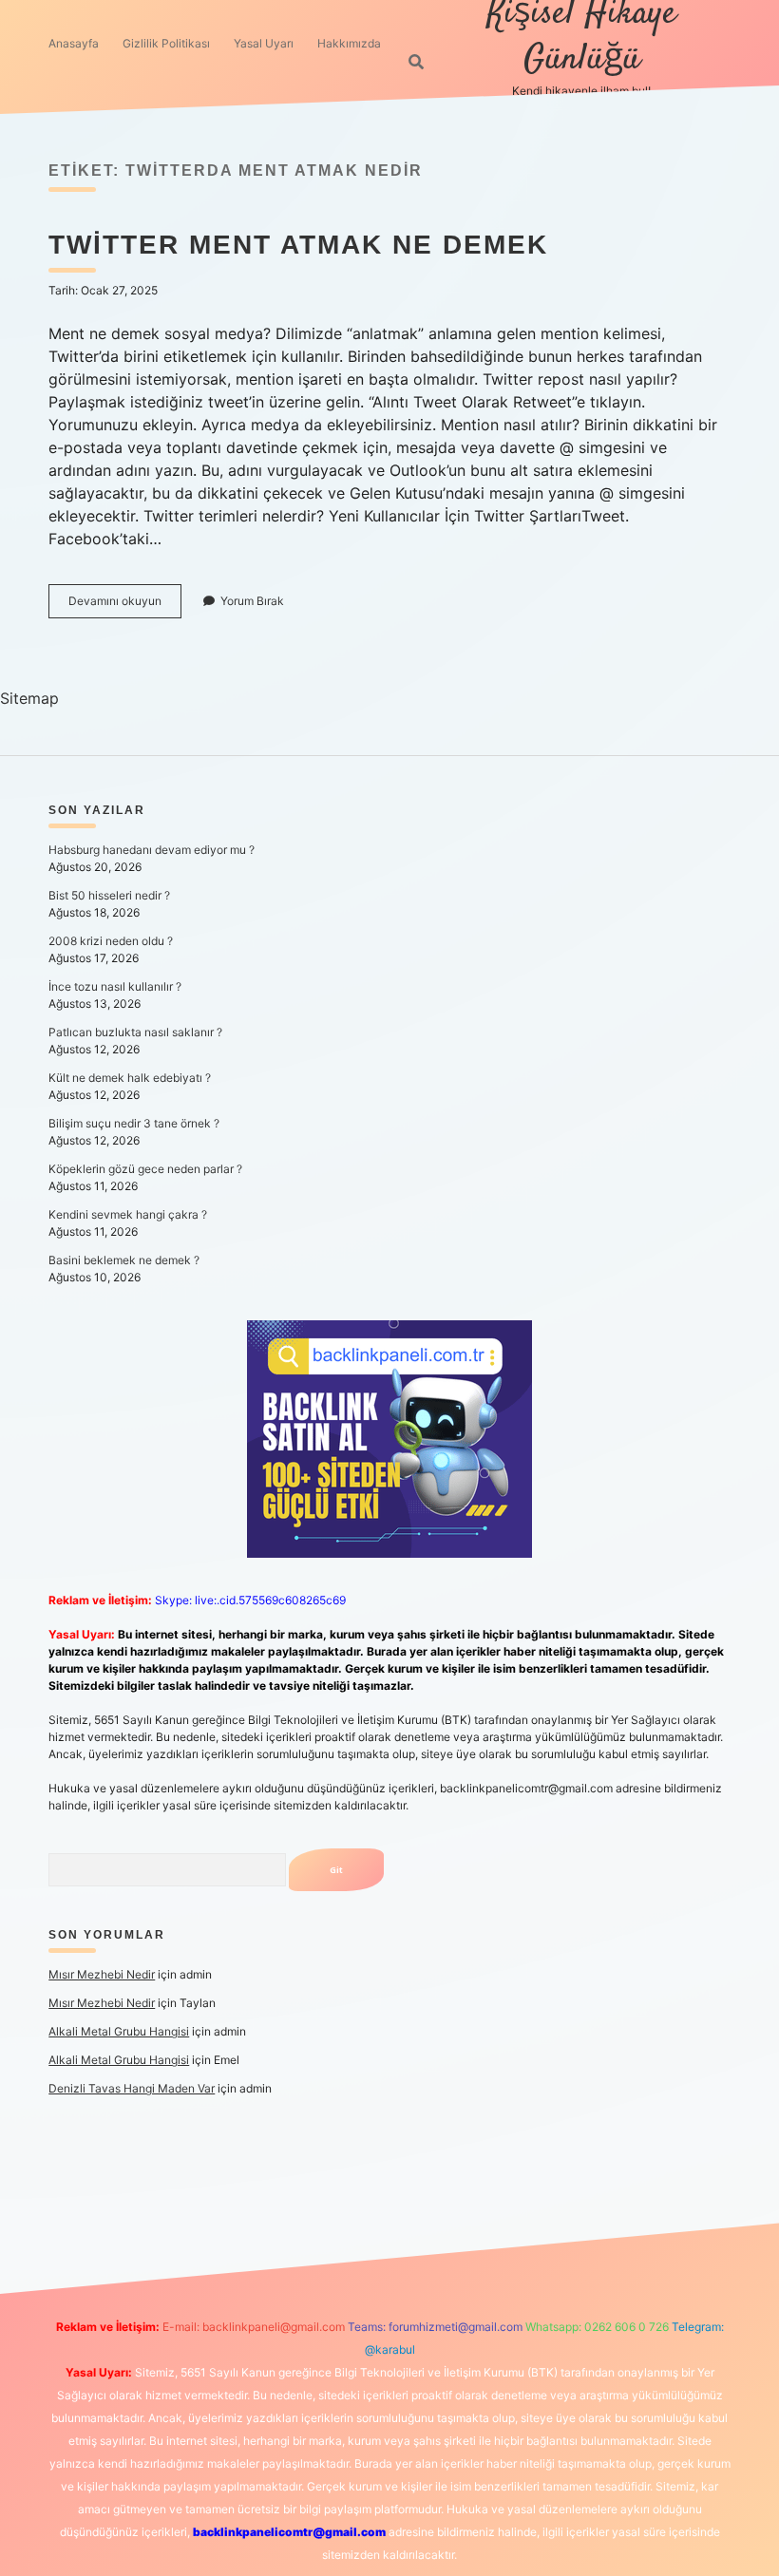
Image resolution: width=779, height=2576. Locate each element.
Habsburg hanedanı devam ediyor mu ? (152, 850)
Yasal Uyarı (264, 43)
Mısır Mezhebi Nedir (102, 1974)
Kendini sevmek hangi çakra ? (128, 1214)
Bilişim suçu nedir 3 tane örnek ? (134, 1123)
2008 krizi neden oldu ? (111, 941)
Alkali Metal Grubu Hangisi (119, 2031)
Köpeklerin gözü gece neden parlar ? (145, 1169)
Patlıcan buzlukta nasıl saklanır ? (135, 1032)
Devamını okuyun (125, 606)
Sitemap (29, 698)
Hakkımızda (349, 43)
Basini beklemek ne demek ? (124, 1260)
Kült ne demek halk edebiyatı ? (130, 1078)
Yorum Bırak (252, 601)
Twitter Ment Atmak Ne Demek (298, 245)
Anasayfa (74, 43)
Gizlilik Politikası (166, 43)
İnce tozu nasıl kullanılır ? (115, 986)
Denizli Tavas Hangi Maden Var (132, 2088)
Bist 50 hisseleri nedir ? (109, 895)
